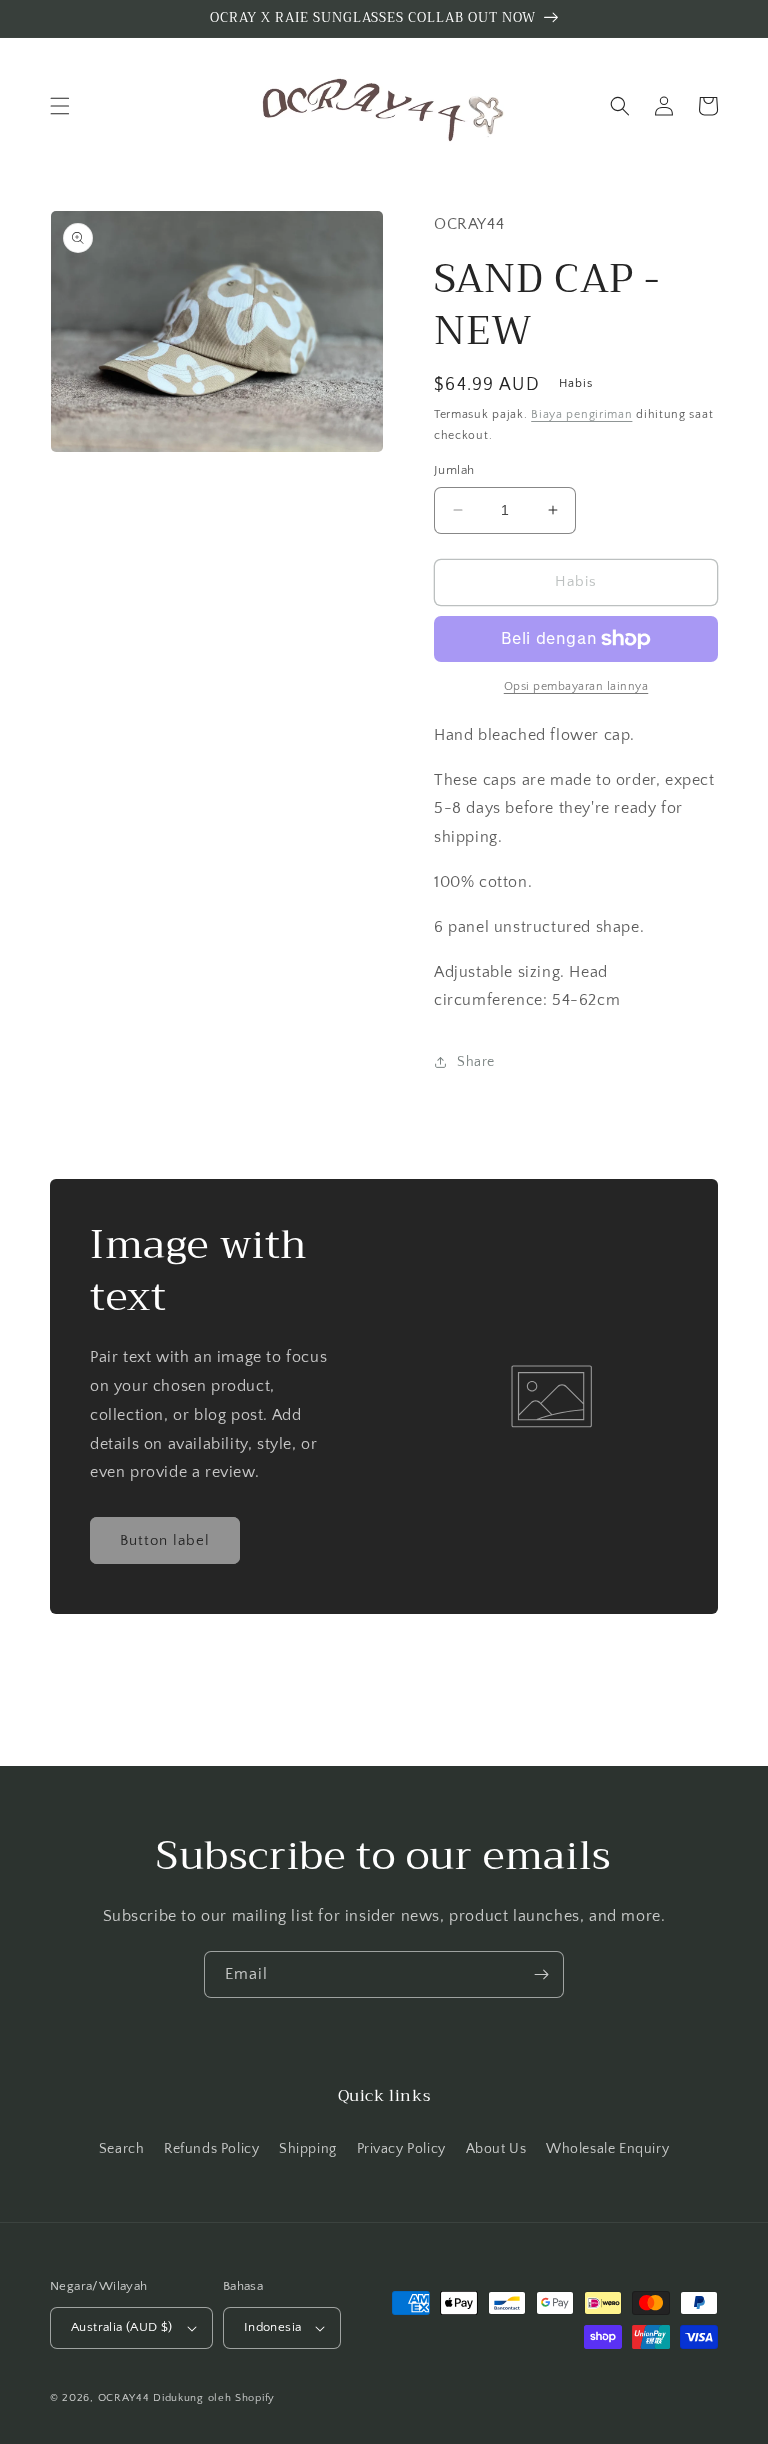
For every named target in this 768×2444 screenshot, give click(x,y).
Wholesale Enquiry (607, 2149)
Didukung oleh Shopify (214, 2398)
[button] (60, 106)
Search (122, 2149)
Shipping (308, 2149)
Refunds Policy (211, 2149)
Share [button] (476, 1062)
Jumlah (454, 470)
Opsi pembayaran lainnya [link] (576, 686)
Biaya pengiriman (581, 414)
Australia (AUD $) (122, 2327)
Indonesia (273, 2327)
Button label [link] (165, 1540)
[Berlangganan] (541, 1974)
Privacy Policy (401, 2149)
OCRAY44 (124, 2398)
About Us (496, 2149)
